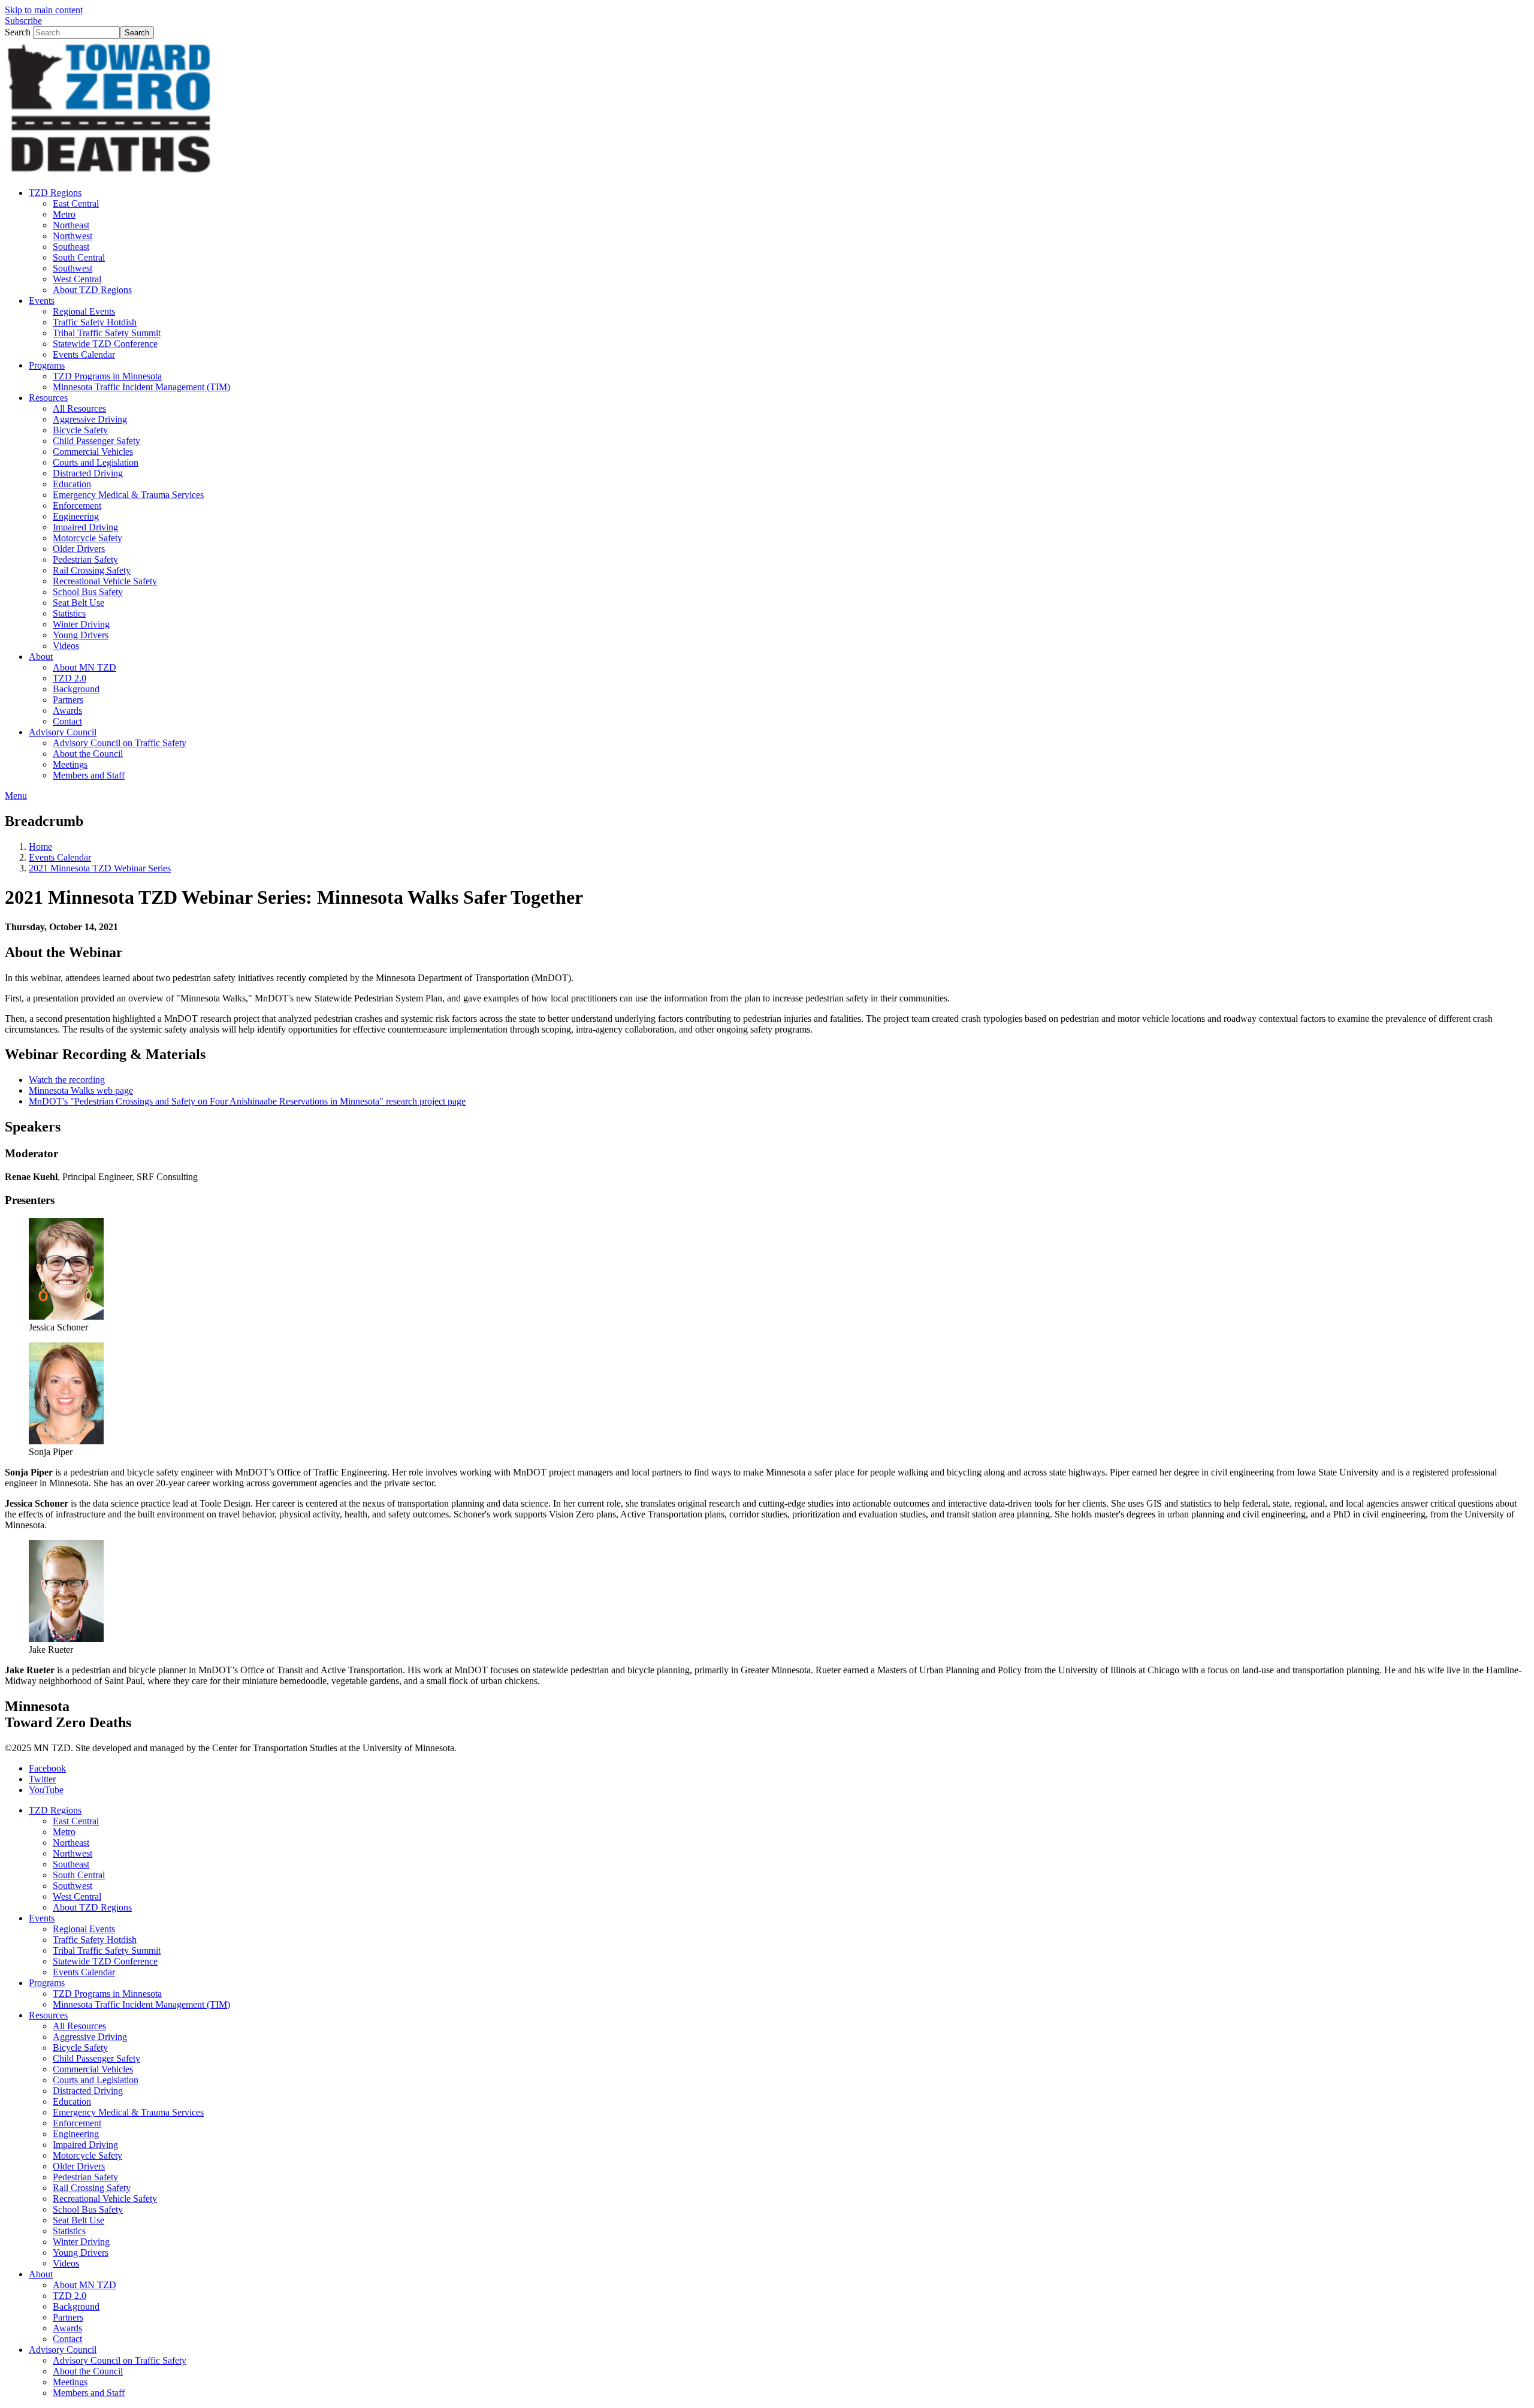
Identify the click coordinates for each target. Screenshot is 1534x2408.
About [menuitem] (41, 657)
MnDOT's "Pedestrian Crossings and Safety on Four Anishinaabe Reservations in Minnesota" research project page (247, 1101)
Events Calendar (60, 857)
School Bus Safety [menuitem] (88, 592)
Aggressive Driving (90, 2037)
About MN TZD (84, 2285)
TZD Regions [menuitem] (55, 193)
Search (18, 32)
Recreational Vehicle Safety (105, 2199)
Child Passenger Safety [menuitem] (96, 441)
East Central (76, 1821)
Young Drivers (81, 2252)
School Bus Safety (88, 2209)
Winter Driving (81, 2242)
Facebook (47, 1768)
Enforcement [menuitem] (77, 506)
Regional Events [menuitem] (84, 311)
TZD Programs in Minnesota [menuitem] (107, 376)
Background (76, 2306)
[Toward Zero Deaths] (110, 172)
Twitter (42, 1779)
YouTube (46, 1790)
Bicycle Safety (80, 2048)
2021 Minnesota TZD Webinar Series (100, 868)
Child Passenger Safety (96, 2058)
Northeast (71, 1843)
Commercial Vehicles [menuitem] (93, 452)
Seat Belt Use (78, 2220)
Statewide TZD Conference (105, 1961)
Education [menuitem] (72, 484)
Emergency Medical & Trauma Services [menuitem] (128, 495)
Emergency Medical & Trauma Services (128, 2112)
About (41, 2274)
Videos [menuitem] (66, 646)
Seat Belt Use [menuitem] (78, 603)
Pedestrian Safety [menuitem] (85, 559)
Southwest (73, 1886)
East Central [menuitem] (76, 203)
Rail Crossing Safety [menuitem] (92, 570)
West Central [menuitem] (77, 279)
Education (72, 2101)
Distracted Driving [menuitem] (88, 473)
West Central (77, 1896)
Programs (47, 1983)
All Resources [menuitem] (79, 408)
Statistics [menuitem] (69, 613)
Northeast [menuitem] (71, 225)
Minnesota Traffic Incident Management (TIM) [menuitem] (141, 387)
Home (40, 847)
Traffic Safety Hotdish (95, 1940)
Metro (64, 1832)
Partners (68, 2317)
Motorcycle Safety (87, 2155)
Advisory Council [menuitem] (63, 732)
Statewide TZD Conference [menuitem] (105, 344)
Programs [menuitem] (47, 365)
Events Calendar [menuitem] (84, 354)
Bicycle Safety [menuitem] (80, 430)
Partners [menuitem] (68, 700)
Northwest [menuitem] (73, 236)
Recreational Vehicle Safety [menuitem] (105, 581)
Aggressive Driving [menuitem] (90, 419)
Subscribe (23, 21)
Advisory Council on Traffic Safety (120, 2360)
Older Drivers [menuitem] (79, 549)
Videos (66, 2263)
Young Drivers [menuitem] (81, 635)
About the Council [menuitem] (88, 754)
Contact (67, 2339)
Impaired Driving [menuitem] (85, 527)
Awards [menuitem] (67, 710)
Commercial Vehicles (93, 2069)
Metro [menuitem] (64, 214)
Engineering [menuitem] (76, 516)
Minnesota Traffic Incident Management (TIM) (141, 2004)
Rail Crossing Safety (92, 2188)
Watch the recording (67, 1080)
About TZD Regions (92, 1907)
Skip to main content (44, 10)
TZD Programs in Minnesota (107, 1994)
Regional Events (84, 1929)
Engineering (76, 2134)
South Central (79, 1875)
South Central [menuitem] (79, 257)
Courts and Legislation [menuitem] (96, 462)
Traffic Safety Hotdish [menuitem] (95, 322)
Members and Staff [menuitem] (89, 775)
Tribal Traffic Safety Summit (107, 1950)
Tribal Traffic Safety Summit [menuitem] (107, 333)
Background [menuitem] (76, 689)
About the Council (88, 2371)
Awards (67, 2328)
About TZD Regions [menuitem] (92, 290)
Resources (48, 2015)
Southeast (71, 1864)
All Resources (79, 2026)
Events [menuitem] (42, 301)
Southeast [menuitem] (71, 247)
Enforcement (77, 2123)
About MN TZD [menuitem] (84, 667)
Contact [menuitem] (67, 721)
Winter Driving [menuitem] (81, 624)
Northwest (73, 1853)
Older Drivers (79, 2166)
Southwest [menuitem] (73, 268)
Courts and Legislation (96, 2080)
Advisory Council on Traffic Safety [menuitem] (120, 743)
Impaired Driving (85, 2145)
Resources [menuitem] (48, 398)
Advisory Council (63, 2350)
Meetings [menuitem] (70, 764)
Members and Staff (89, 2393)
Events (42, 1918)
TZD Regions (55, 1810)
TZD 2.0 (70, 2296)
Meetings (70, 2382)
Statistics (69, 2231)
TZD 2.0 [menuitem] (70, 678)
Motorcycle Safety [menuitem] (87, 538)
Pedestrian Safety (85, 2177)
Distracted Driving (88, 2091)
